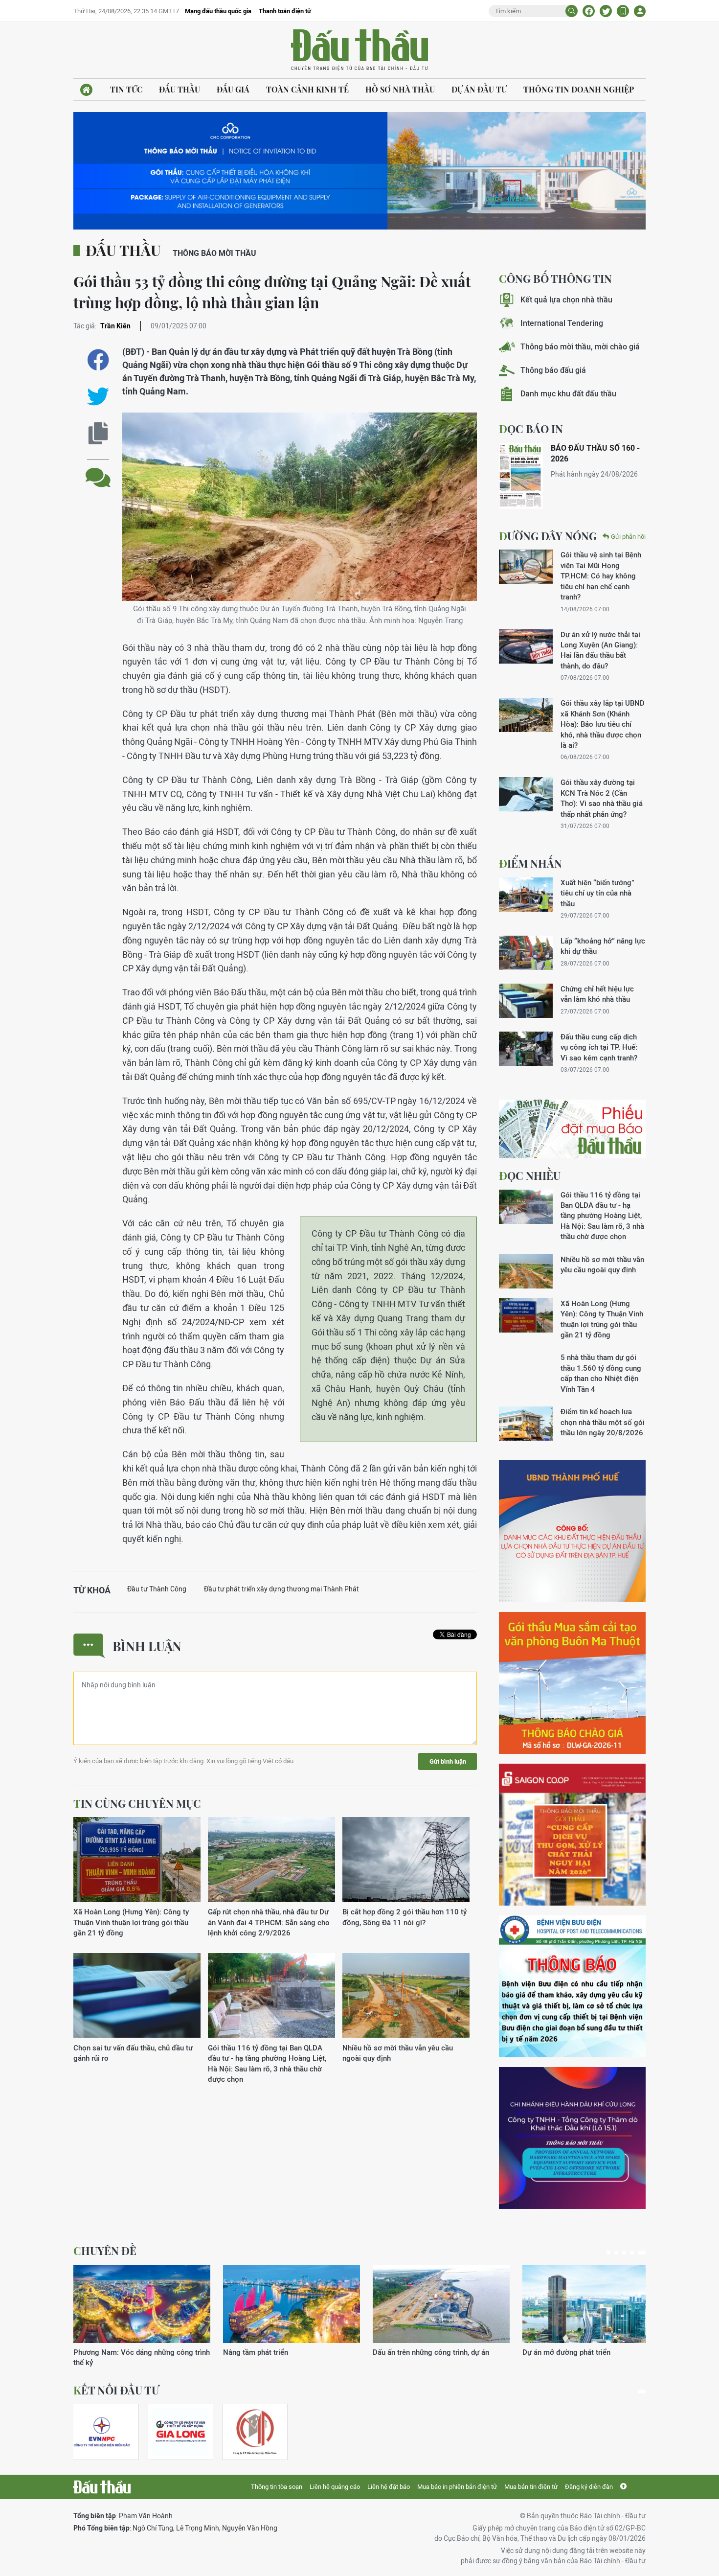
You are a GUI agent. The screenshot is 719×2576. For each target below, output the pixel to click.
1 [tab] (610, 2253)
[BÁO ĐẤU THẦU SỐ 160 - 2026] (521, 476)
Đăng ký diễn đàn (589, 2487)
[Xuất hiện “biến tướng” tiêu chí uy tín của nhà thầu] (526, 895)
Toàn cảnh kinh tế (307, 89)
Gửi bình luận (448, 1761)
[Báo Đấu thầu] (102, 2487)
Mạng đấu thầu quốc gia (218, 11)
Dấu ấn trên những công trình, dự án (132, 2352)
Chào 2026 (541, 2352)
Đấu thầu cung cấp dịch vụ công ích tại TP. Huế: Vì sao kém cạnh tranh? (599, 1047)
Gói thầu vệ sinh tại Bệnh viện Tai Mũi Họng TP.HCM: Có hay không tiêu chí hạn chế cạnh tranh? (601, 576)
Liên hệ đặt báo (389, 2487)
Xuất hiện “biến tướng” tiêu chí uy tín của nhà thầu (597, 893)
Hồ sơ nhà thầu (400, 89)
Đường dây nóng (548, 536)
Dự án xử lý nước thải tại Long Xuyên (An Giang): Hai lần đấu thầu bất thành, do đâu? (600, 650)
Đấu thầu (180, 89)
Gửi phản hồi (628, 537)
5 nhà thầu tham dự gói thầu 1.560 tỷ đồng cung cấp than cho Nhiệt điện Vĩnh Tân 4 (601, 1373)
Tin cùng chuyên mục (137, 1803)
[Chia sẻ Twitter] (606, 11)
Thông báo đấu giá (553, 370)
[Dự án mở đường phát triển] (292, 2304)
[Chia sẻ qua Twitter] (98, 397)
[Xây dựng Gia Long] (180, 2432)
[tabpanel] (142, 2311)
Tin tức (126, 89)
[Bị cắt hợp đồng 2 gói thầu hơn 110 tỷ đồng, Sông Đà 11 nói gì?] (406, 1860)
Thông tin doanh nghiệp (579, 89)
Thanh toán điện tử (285, 11)
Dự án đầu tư (479, 89)
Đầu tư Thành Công (157, 1589)
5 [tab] (644, 2253)
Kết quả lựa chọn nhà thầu (566, 300)
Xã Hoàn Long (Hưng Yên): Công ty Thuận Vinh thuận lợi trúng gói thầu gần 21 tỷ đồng (131, 1922)
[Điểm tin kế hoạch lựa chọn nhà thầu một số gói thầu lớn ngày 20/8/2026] (526, 1424)
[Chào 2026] (591, 2304)
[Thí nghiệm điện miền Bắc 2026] (102, 2432)
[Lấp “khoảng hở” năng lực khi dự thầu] (526, 953)
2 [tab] (620, 2253)
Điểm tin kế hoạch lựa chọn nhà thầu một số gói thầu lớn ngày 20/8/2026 (603, 1422)
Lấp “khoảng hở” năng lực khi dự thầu (603, 946)
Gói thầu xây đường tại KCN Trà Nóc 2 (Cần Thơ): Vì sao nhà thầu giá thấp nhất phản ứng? (602, 798)
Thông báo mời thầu (214, 253)
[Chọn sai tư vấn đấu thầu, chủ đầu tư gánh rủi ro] (137, 1996)
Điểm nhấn (530, 863)
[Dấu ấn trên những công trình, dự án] (142, 2304)
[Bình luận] (98, 470)
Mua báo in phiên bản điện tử (457, 2487)
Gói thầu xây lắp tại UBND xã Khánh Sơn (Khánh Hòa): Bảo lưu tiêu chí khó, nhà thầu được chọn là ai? (603, 724)
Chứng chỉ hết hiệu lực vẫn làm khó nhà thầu (597, 994)
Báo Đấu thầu (359, 50)
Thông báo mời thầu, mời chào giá (580, 347)
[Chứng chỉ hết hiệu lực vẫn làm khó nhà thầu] (526, 1001)
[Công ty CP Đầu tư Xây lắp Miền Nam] (255, 2432)
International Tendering (562, 323)
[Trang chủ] (86, 90)
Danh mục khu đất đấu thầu (568, 394)
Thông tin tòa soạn (277, 2487)
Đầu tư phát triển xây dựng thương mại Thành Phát (281, 1589)
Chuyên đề (105, 2251)
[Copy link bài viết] (98, 433)
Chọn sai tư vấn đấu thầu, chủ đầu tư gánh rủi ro (133, 2053)
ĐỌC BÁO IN (531, 429)
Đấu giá (233, 89)
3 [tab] (628, 2253)
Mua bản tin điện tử (531, 2487)
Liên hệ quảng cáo (335, 2487)
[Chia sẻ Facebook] (589, 11)
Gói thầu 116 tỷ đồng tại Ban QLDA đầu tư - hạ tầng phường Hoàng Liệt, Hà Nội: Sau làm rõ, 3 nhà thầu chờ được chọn (267, 2063)
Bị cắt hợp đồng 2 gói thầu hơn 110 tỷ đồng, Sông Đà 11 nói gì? (404, 1917)
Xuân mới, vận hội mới (409, 2352)
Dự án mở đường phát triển (267, 2352)
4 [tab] (636, 2253)
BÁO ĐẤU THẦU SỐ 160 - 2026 (595, 453)
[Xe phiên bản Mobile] (623, 11)
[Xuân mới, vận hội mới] (441, 2304)
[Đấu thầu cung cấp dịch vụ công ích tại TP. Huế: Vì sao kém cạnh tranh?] (526, 1049)
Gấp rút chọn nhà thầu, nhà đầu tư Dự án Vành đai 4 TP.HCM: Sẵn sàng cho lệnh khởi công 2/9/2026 (269, 1922)
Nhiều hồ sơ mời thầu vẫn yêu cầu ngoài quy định (398, 2053)
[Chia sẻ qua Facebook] (98, 360)
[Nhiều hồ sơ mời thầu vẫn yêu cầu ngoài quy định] (406, 1996)
